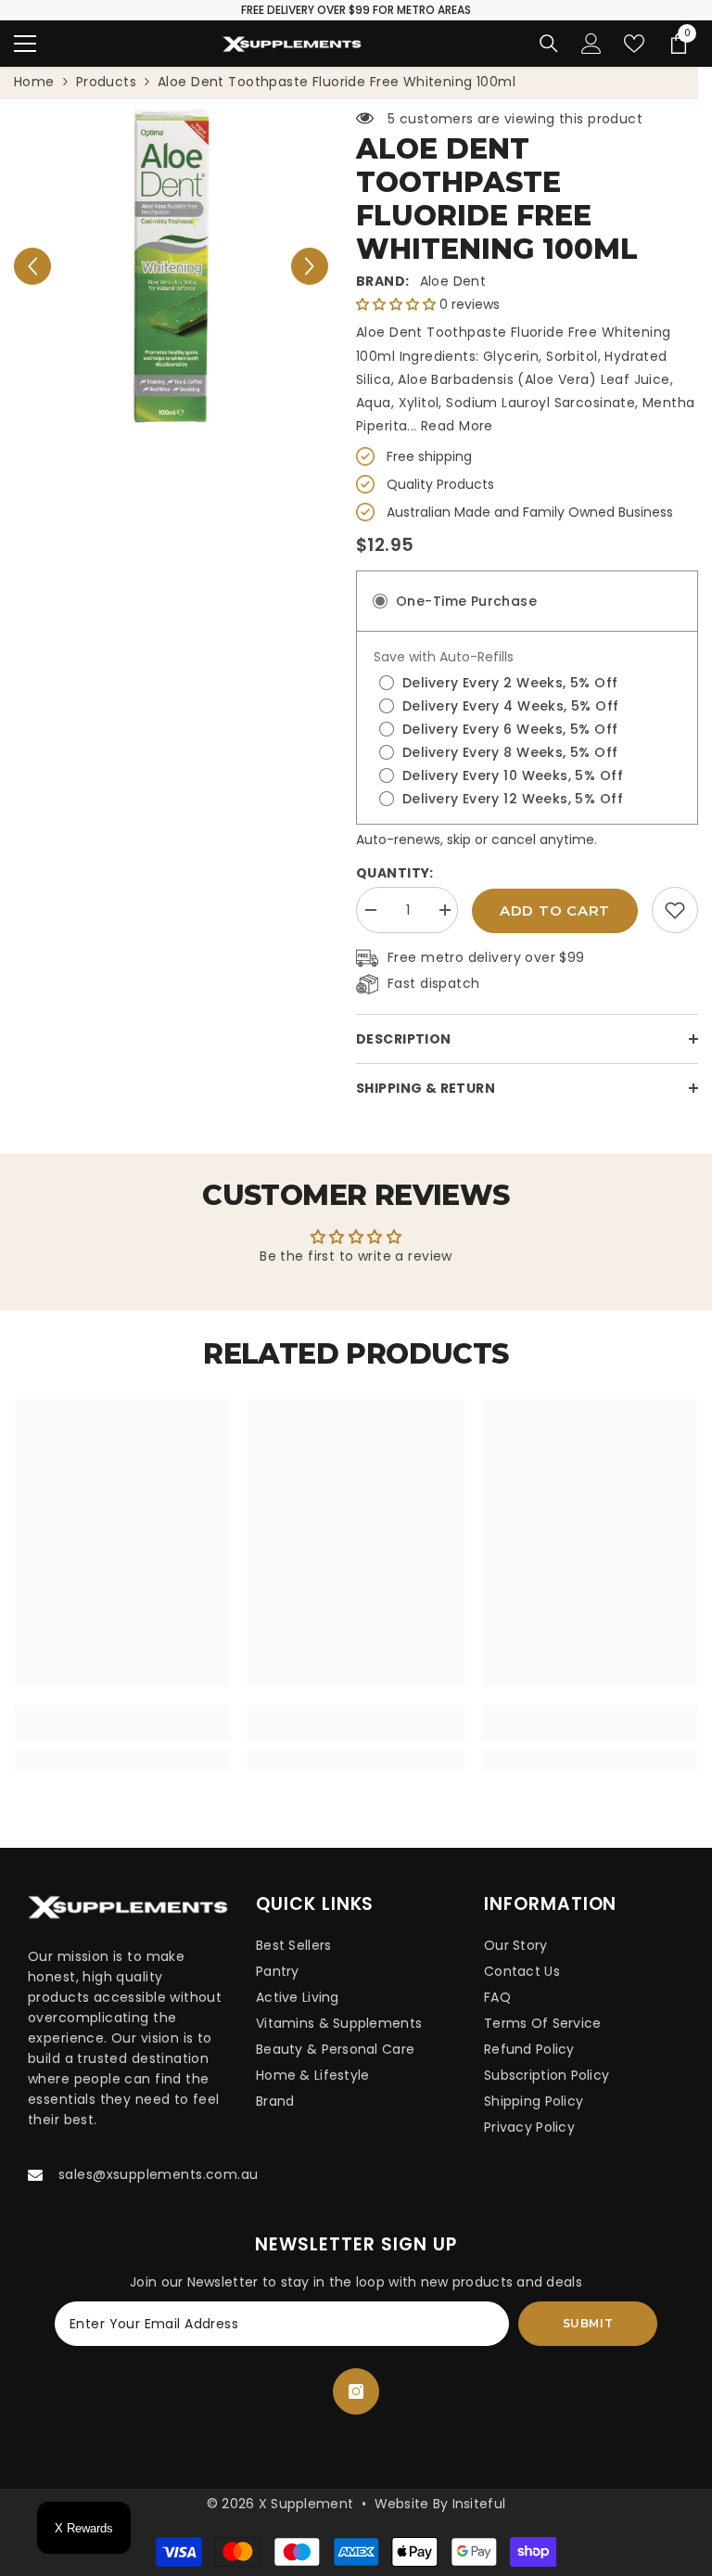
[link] (675, 910)
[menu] (25, 44)
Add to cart (555, 910)
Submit (588, 2323)
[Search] (549, 44)
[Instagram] (356, 2391)
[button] (32, 266)
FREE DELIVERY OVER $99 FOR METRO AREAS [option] (356, 10)
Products (106, 82)
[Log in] (591, 44)
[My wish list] (634, 44)
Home (34, 82)
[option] (171, 266)
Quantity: (395, 873)
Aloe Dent (453, 281)
